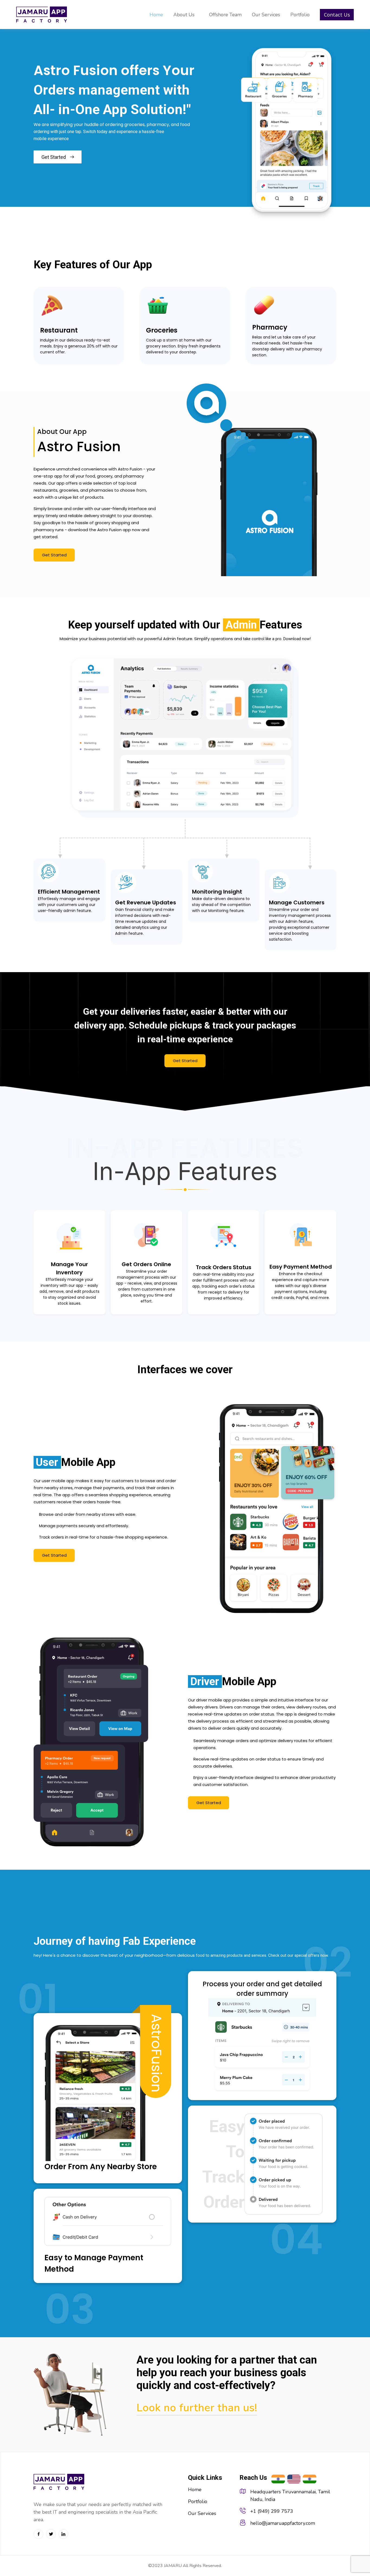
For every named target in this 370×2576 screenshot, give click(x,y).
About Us (184, 15)
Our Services (266, 15)
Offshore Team (225, 15)
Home (156, 15)
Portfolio (300, 15)
